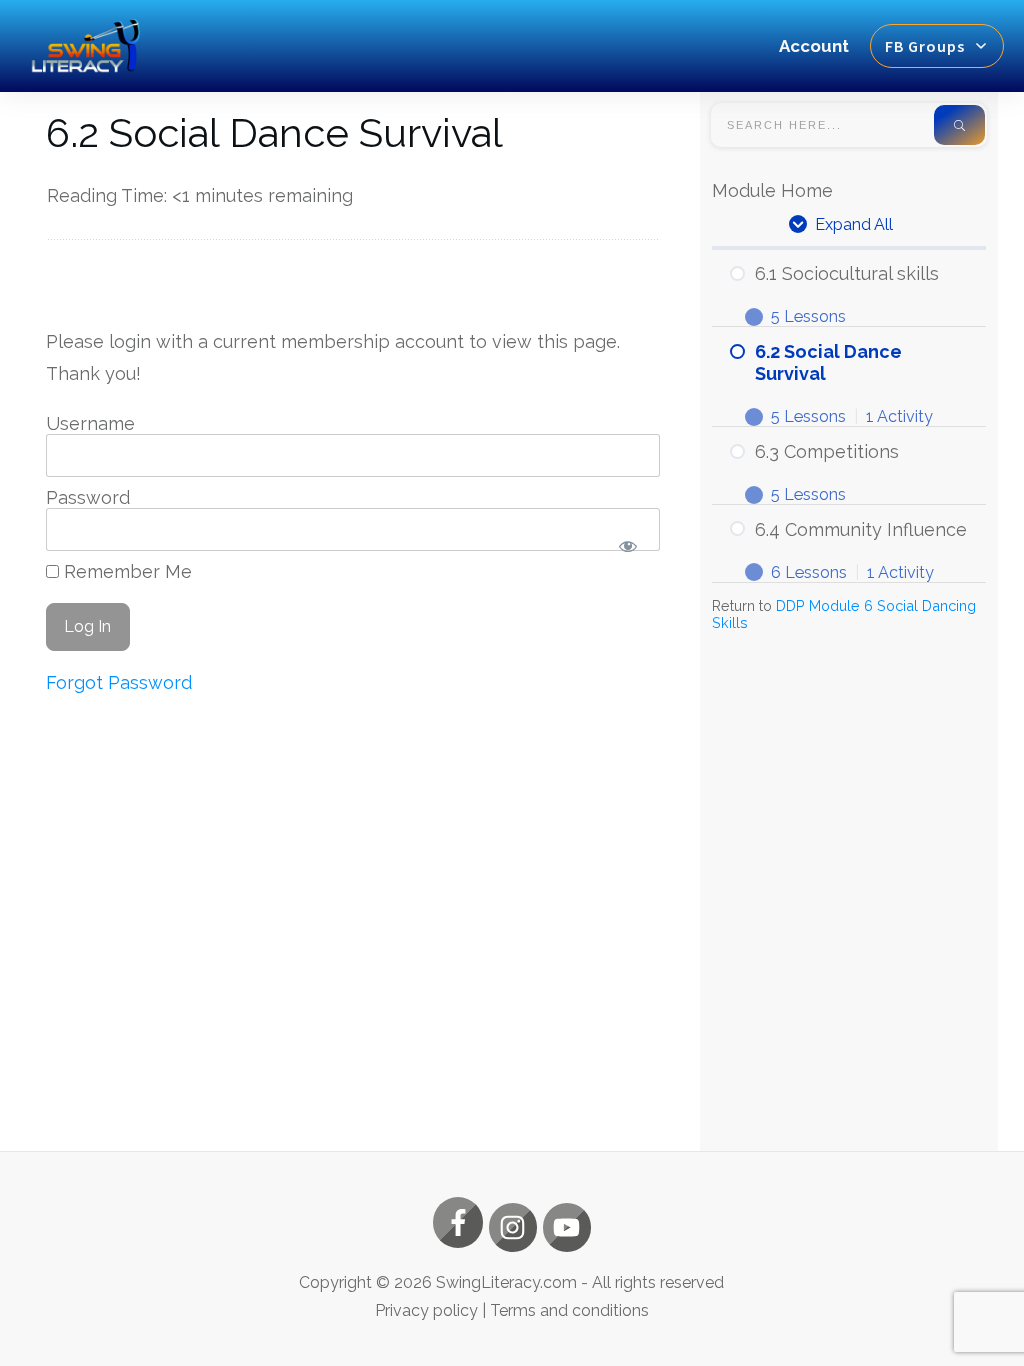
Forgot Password (119, 682)
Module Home (772, 190)
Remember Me (125, 571)
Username (90, 423)
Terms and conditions (569, 1310)
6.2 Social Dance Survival (274, 132)
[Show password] (627, 545)
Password (88, 497)
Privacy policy (426, 1310)
